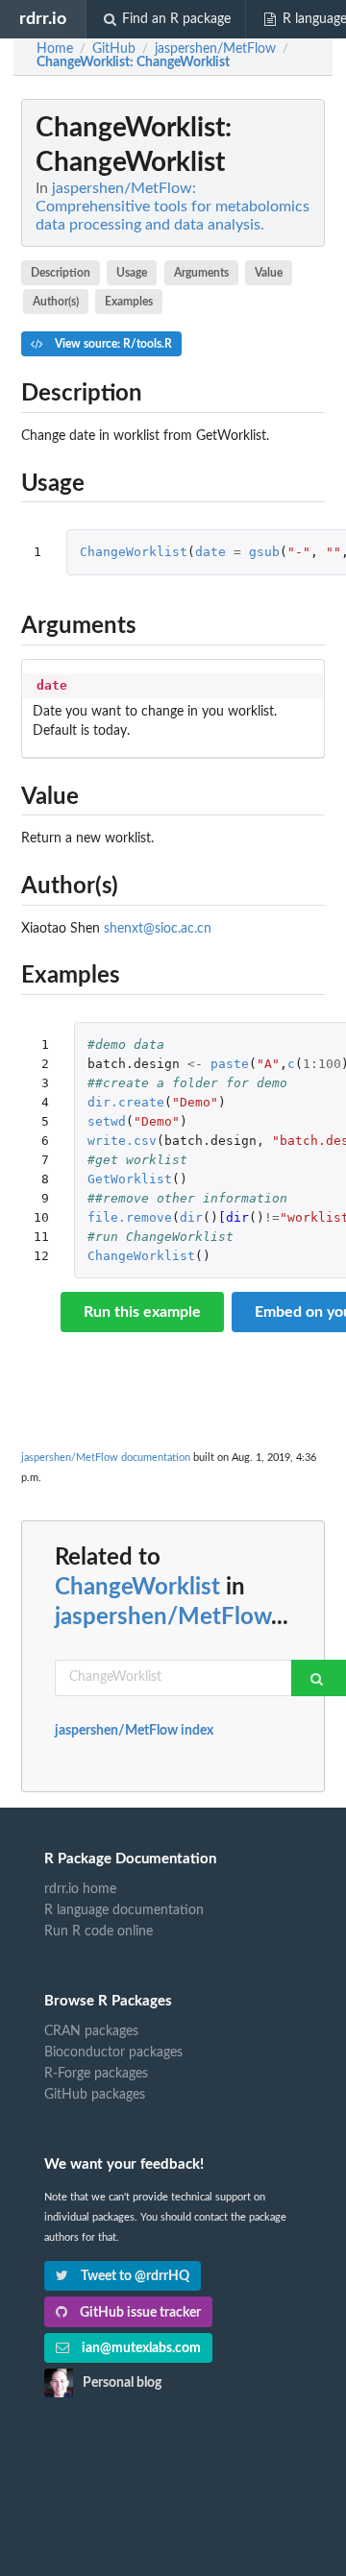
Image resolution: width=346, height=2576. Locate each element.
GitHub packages (95, 2095)
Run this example (142, 1312)
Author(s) (56, 302)
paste (230, 1064)
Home (55, 49)
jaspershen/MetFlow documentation (106, 1458)
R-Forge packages (96, 2074)
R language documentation (124, 1910)
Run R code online (99, 1932)
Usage (132, 273)
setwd (107, 1121)
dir (191, 1217)
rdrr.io (43, 19)
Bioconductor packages (113, 2053)
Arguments (201, 273)
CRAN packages (91, 2031)
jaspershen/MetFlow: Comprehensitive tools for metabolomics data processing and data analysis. (173, 207)
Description (61, 273)
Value (269, 273)
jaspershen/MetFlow (163, 1617)
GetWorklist (130, 1179)
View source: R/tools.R (112, 344)
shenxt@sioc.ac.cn (158, 929)
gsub (264, 552)
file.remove (130, 1217)
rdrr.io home (80, 1889)
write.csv (122, 1141)
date (210, 552)
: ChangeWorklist (133, 62)
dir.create (126, 1102)
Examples (129, 302)
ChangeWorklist (134, 552)
